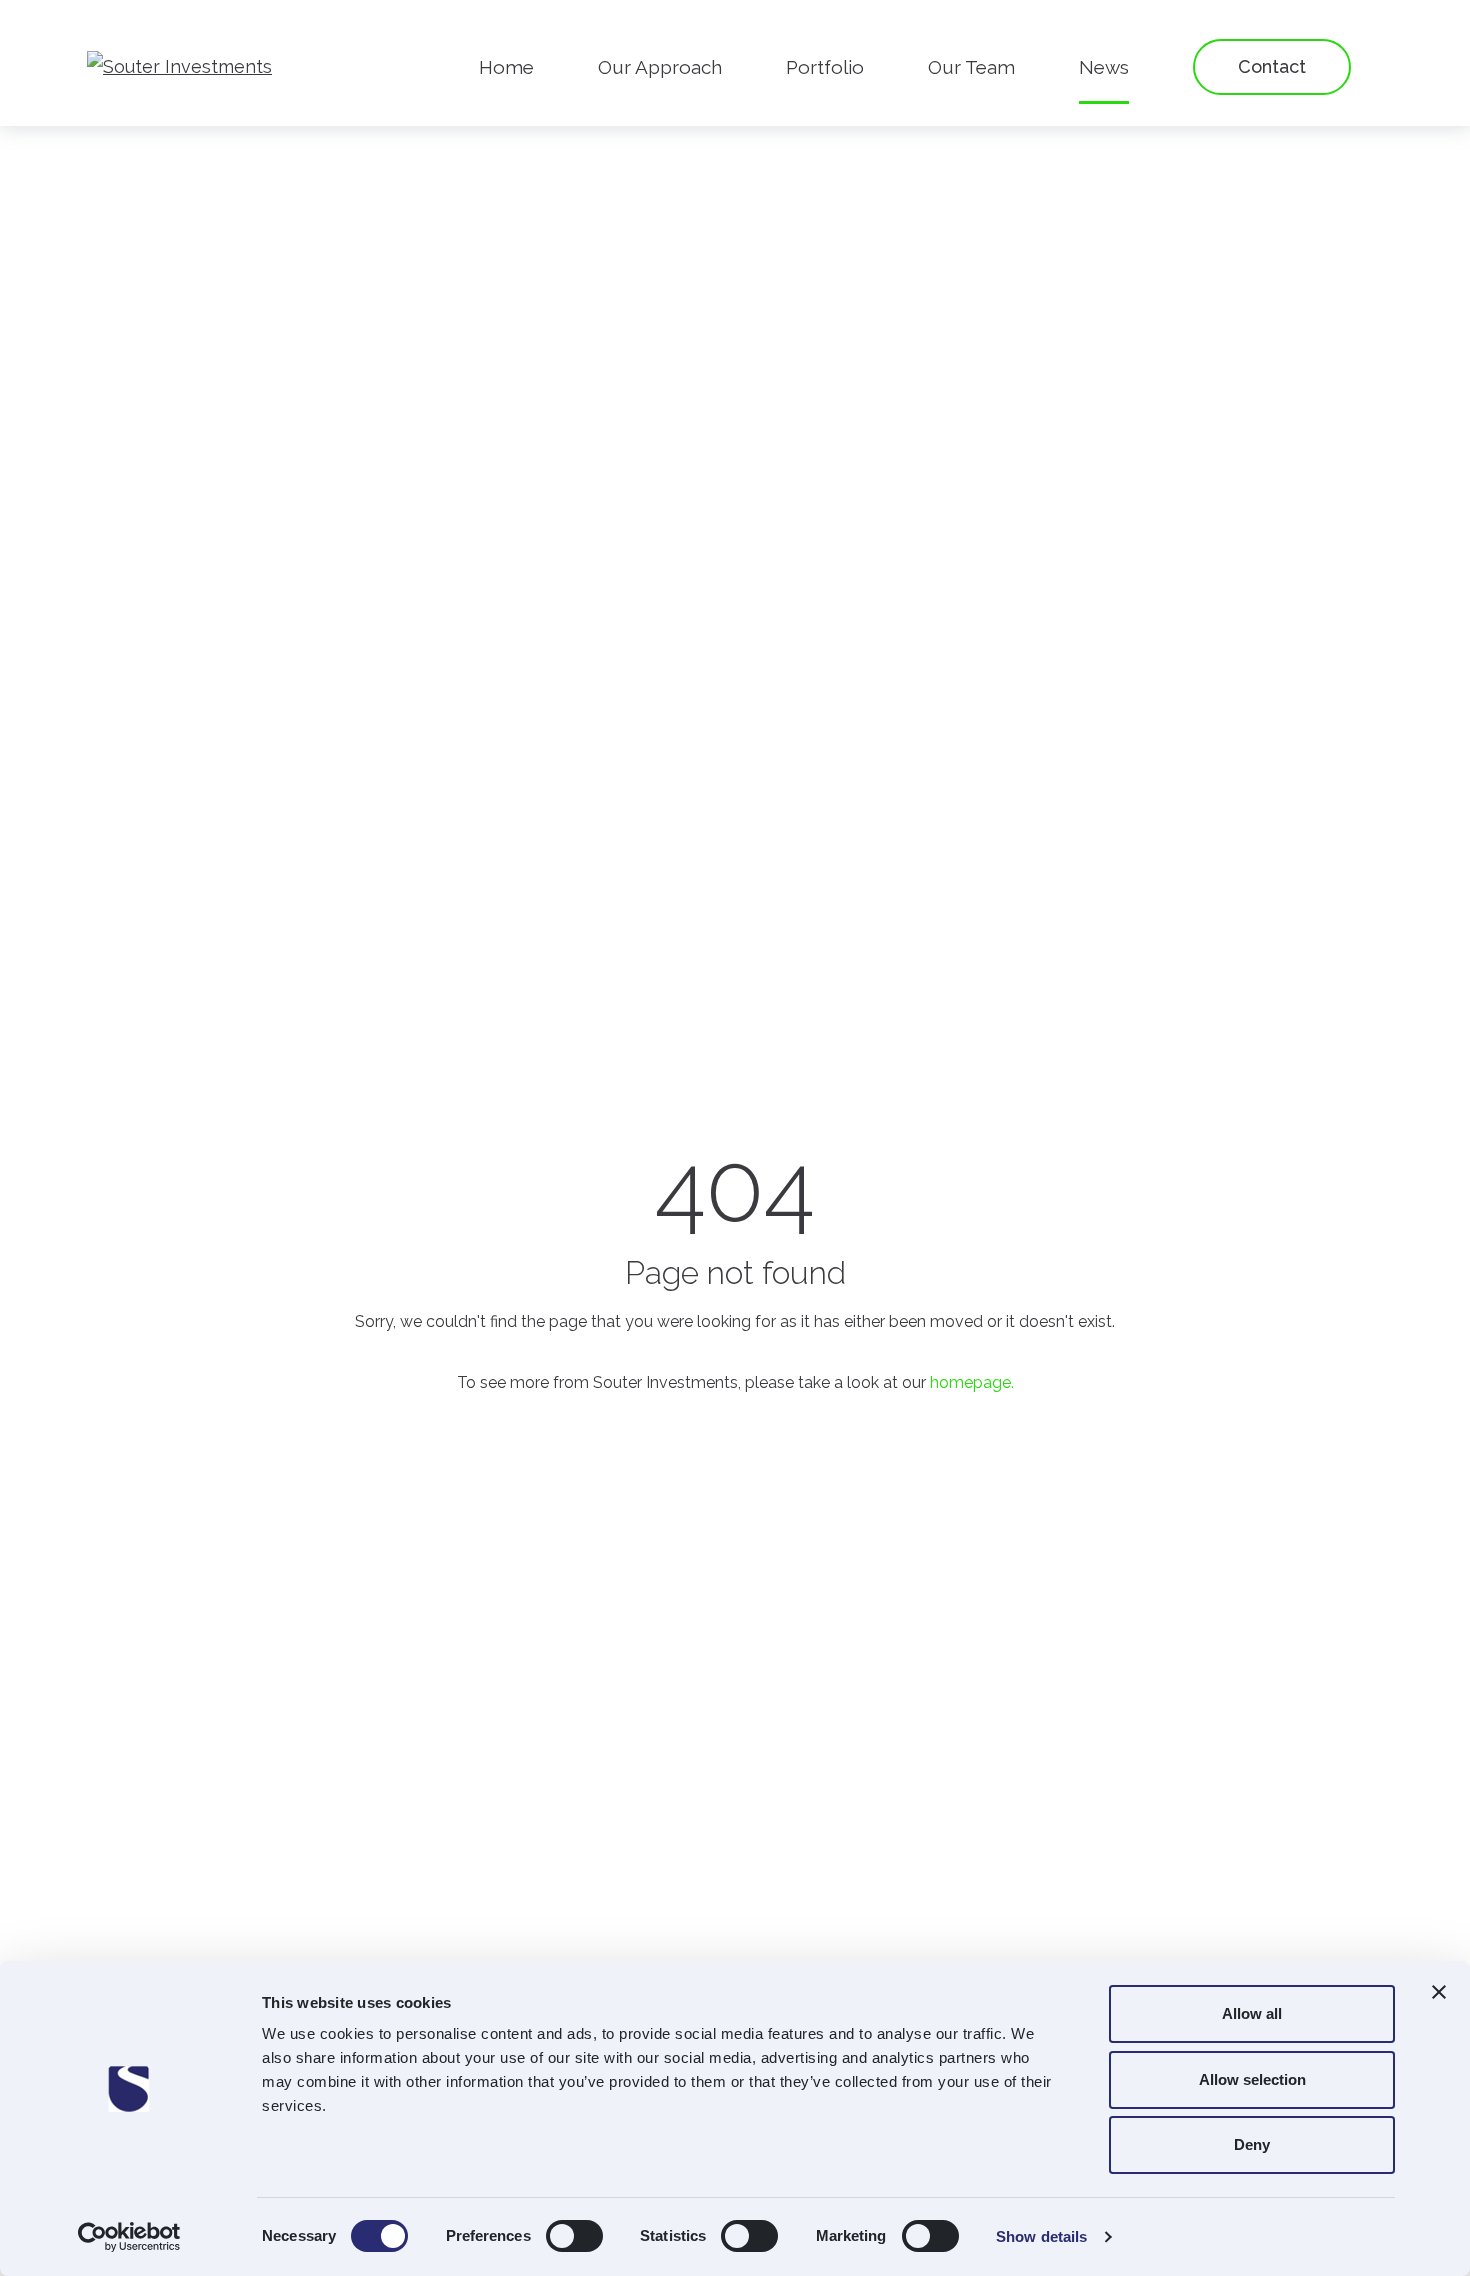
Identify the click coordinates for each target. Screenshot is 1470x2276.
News (1104, 67)
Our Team (971, 67)
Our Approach (660, 67)
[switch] (574, 2236)
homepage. (972, 1382)
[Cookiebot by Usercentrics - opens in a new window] (129, 2237)
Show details (1041, 2236)
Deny (1252, 2144)
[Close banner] (1439, 1992)
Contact (1272, 66)
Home (506, 67)
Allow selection (1252, 2079)
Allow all (1252, 2013)
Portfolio (825, 67)
